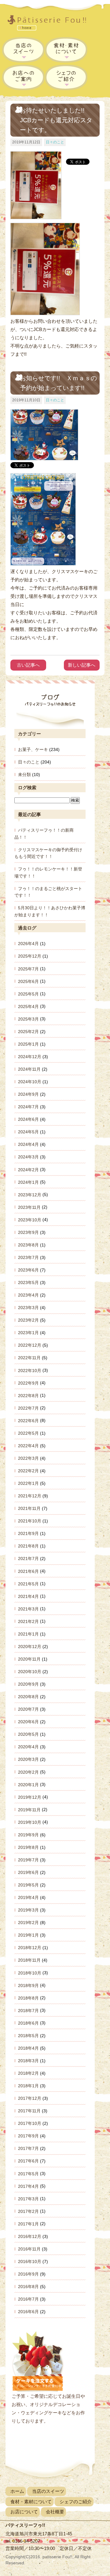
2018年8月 (28, 1998)
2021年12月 (30, 1496)
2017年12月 (30, 2098)
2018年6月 (28, 2023)
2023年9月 (28, 1232)
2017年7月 (28, 2148)
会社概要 (55, 2512)
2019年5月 (28, 1885)
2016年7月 (28, 2299)
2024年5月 (28, 1132)
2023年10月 (30, 1220)
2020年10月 (30, 1672)
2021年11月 (29, 1508)
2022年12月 (30, 1345)
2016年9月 (28, 2274)
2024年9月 (28, 1094)
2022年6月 (28, 1420)
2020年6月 (28, 1722)
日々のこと (55, 142)
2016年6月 (28, 2312)
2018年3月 (28, 2061)
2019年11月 (29, 1809)
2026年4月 (28, 944)
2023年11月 (29, 1207)
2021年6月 (28, 1571)
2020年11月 (29, 1659)
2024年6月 (28, 1119)
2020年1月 (28, 1784)
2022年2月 (28, 1471)
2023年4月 (28, 1295)
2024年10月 (30, 1082)
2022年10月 (30, 1370)
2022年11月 (29, 1358)
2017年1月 (28, 2224)
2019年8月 (28, 1847)
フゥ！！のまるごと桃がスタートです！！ (48, 892)
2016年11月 (29, 2249)
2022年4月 (28, 1446)
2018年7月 (28, 2010)
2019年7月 (28, 1860)
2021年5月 (28, 1584)
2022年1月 (28, 1483)
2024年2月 (28, 1169)
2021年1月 (28, 1634)
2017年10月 (30, 2123)
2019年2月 (28, 1923)
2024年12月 (30, 1057)
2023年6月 (28, 1270)
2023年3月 (28, 1308)
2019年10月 (30, 1822)
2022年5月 (28, 1433)
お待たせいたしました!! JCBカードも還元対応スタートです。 (56, 120)
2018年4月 (28, 2048)
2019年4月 (28, 1897)
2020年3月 (28, 1759)
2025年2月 (28, 1032)
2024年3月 (28, 1157)
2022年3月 (28, 1458)
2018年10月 (30, 1973)
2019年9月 (28, 1835)
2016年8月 (28, 2287)
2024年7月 (28, 1107)
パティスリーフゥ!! (51, 24)
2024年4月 (28, 1144)
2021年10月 (30, 1521)
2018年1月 (28, 2086)
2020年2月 (28, 1772)
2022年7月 (28, 1408)
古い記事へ (28, 665)
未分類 (24, 775)
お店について (24, 2512)
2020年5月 (28, 1734)
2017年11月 (29, 2111)
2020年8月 (28, 1697)
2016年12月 (30, 2236)
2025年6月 (28, 981)
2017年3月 (28, 2199)
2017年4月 (28, 2186)
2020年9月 (28, 1684)
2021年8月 (28, 1546)
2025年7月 (28, 969)
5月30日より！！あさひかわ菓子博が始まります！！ (50, 911)
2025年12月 (30, 956)
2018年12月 (30, 1948)
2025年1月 (28, 1044)
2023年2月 (28, 1320)
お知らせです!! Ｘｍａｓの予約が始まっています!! (58, 383)
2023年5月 (28, 1282)
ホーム (17, 2491)
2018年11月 (29, 1960)
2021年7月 (28, 1558)
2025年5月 (28, 994)
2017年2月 (28, 2211)
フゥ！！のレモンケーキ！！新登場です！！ (48, 872)
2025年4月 (28, 1006)
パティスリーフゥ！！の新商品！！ (44, 834)
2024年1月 (28, 1182)
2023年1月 (28, 1333)
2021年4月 (28, 1596)
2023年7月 (28, 1257)
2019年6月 (28, 1872)
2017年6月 (28, 2161)
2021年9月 (28, 1533)
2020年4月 (28, 1747)
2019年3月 (28, 1910)
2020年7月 (28, 1709)
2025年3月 (28, 1019)
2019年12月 (30, 1797)
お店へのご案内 (24, 77)
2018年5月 (28, 2036)
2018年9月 (28, 1985)
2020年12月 (30, 1647)
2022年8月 (28, 1395)
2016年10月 (30, 2261)
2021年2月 (28, 1621)
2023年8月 (28, 1245)
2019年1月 (28, 1935)
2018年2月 (28, 2073)
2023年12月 (30, 1194)
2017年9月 (28, 2136)
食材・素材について (66, 50)
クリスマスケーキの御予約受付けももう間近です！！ (48, 853)
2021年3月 (28, 1609)
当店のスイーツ (24, 50)
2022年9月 (28, 1383)
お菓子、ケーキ (33, 749)
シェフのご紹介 (66, 77)
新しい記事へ (82, 665)
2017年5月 (28, 2173)
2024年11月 (29, 1069)
